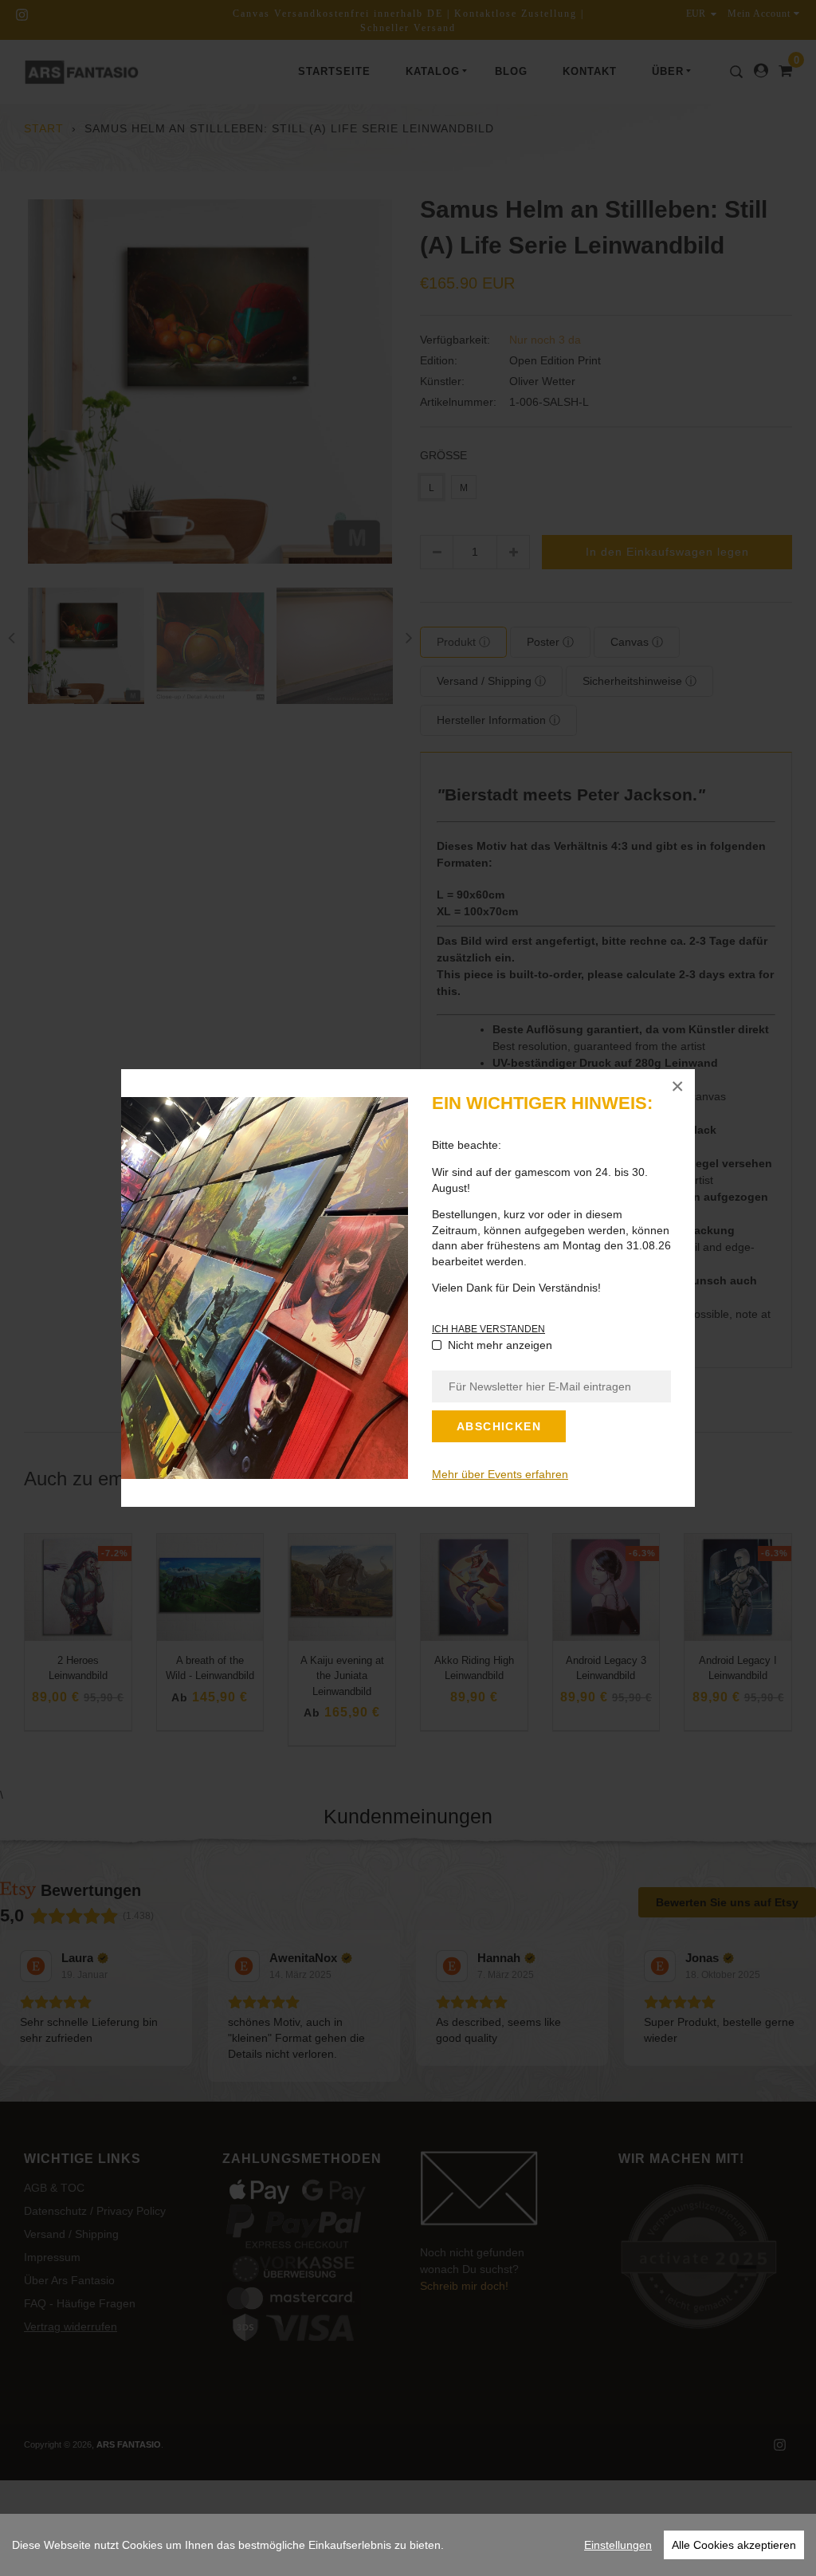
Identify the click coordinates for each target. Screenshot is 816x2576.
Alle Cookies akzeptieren (734, 2545)
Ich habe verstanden (488, 1329)
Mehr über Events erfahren (500, 1474)
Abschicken (499, 1426)
